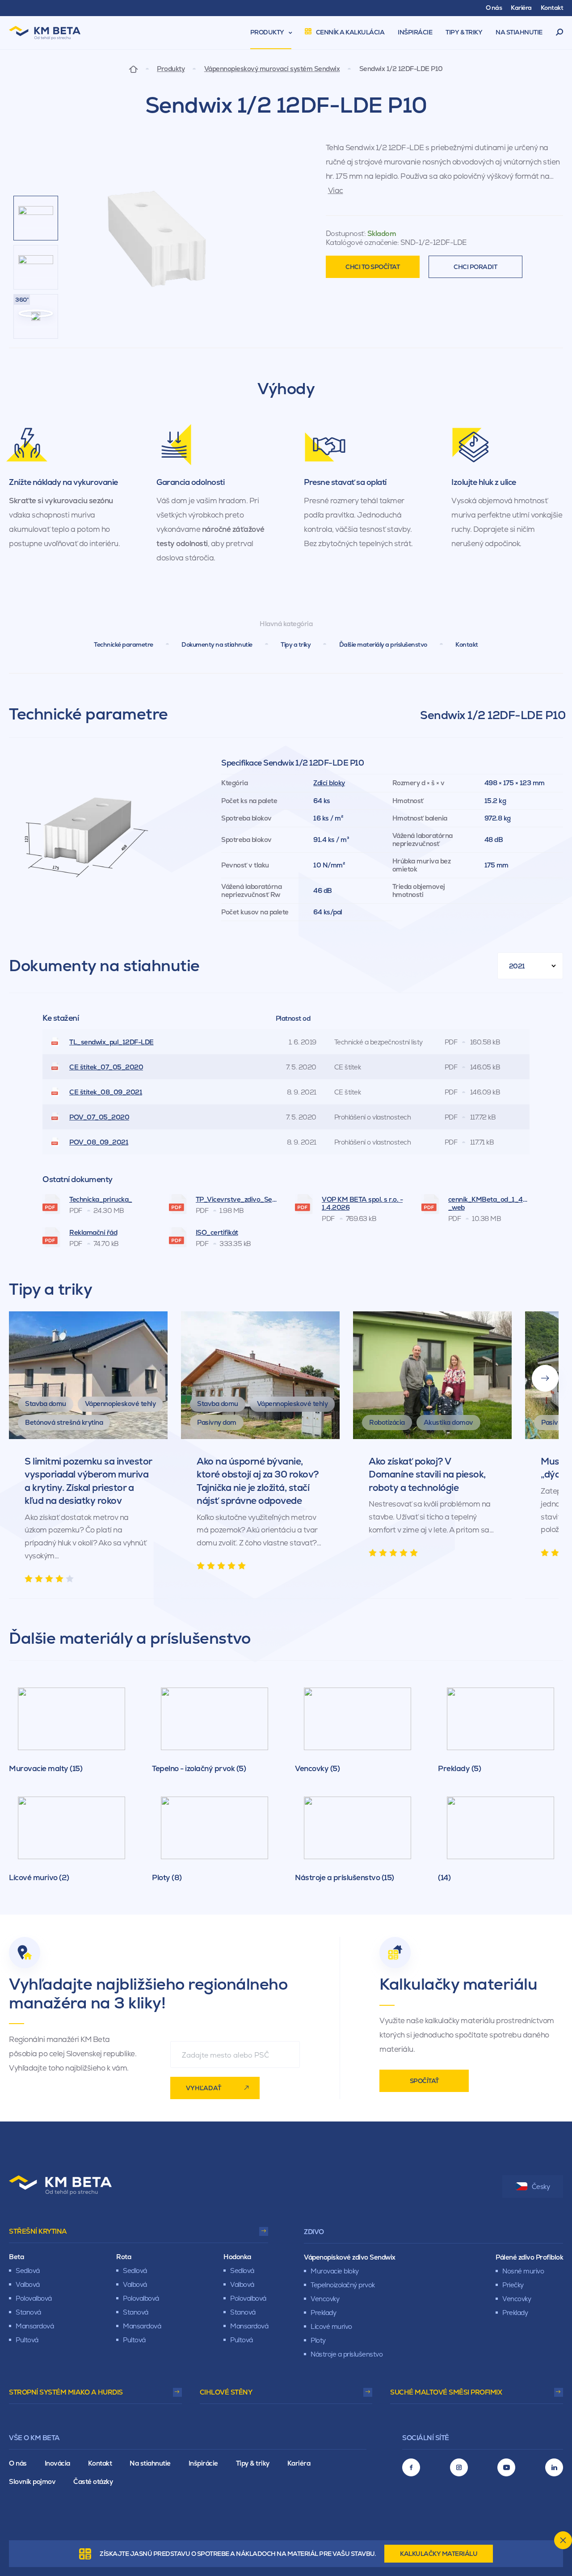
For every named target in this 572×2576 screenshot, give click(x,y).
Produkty (171, 69)
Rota (124, 2257)
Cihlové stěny (226, 2392)
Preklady (323, 2313)
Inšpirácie (203, 2463)
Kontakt (467, 644)
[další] (545, 1378)
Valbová (28, 2284)
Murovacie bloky (335, 2271)
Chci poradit (475, 267)
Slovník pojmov (32, 2481)
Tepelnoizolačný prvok (343, 2285)
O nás (18, 2463)
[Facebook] (411, 2467)
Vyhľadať (204, 2088)
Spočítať (424, 2081)
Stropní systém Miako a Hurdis (66, 2392)
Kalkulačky (439, 2554)
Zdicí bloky (329, 783)
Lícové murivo (331, 2326)
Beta (16, 2257)
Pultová (27, 2340)
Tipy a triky (296, 644)
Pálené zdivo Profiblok (529, 2257)
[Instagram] (459, 2467)
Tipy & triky (253, 2463)
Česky (541, 2187)
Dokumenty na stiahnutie (217, 644)
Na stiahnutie (150, 2463)
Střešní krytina (38, 2231)
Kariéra (299, 2463)
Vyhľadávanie (560, 33)
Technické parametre (124, 644)
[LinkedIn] (554, 2467)
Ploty (318, 2340)
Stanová (28, 2312)
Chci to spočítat (372, 267)
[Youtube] (506, 2467)
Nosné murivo (523, 2271)
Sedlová (28, 2271)
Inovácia (57, 2463)
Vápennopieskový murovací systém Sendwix (272, 69)
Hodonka (237, 2257)
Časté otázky (93, 2481)
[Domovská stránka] (133, 69)
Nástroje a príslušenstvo (347, 2354)
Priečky (513, 2285)
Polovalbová (34, 2298)
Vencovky (325, 2299)
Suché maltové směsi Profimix (446, 2392)
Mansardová (35, 2326)
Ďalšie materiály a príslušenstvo (383, 644)
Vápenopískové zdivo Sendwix (350, 2257)
